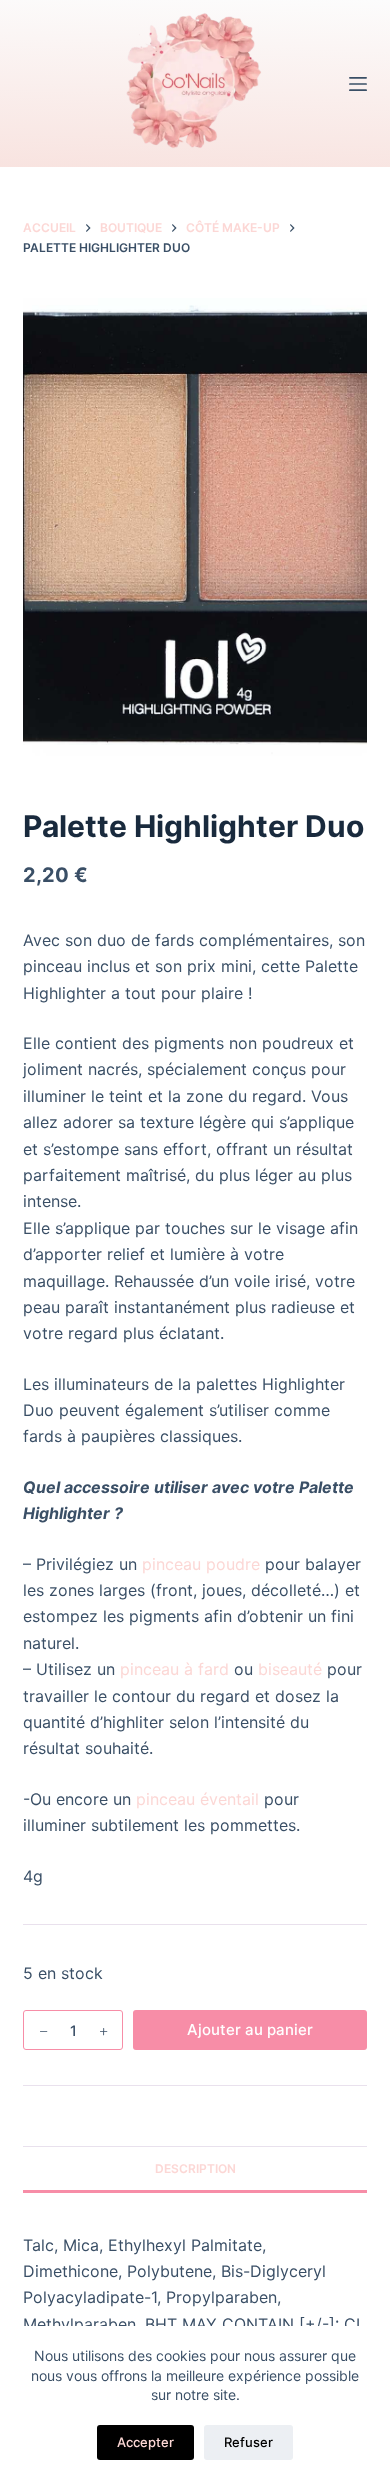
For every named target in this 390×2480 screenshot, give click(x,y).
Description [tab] (195, 2168)
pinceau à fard (174, 1669)
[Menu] (358, 84)
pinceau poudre (201, 1564)
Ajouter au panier (250, 2029)
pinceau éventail (197, 1799)
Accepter (145, 2442)
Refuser (248, 2442)
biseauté (290, 1669)
